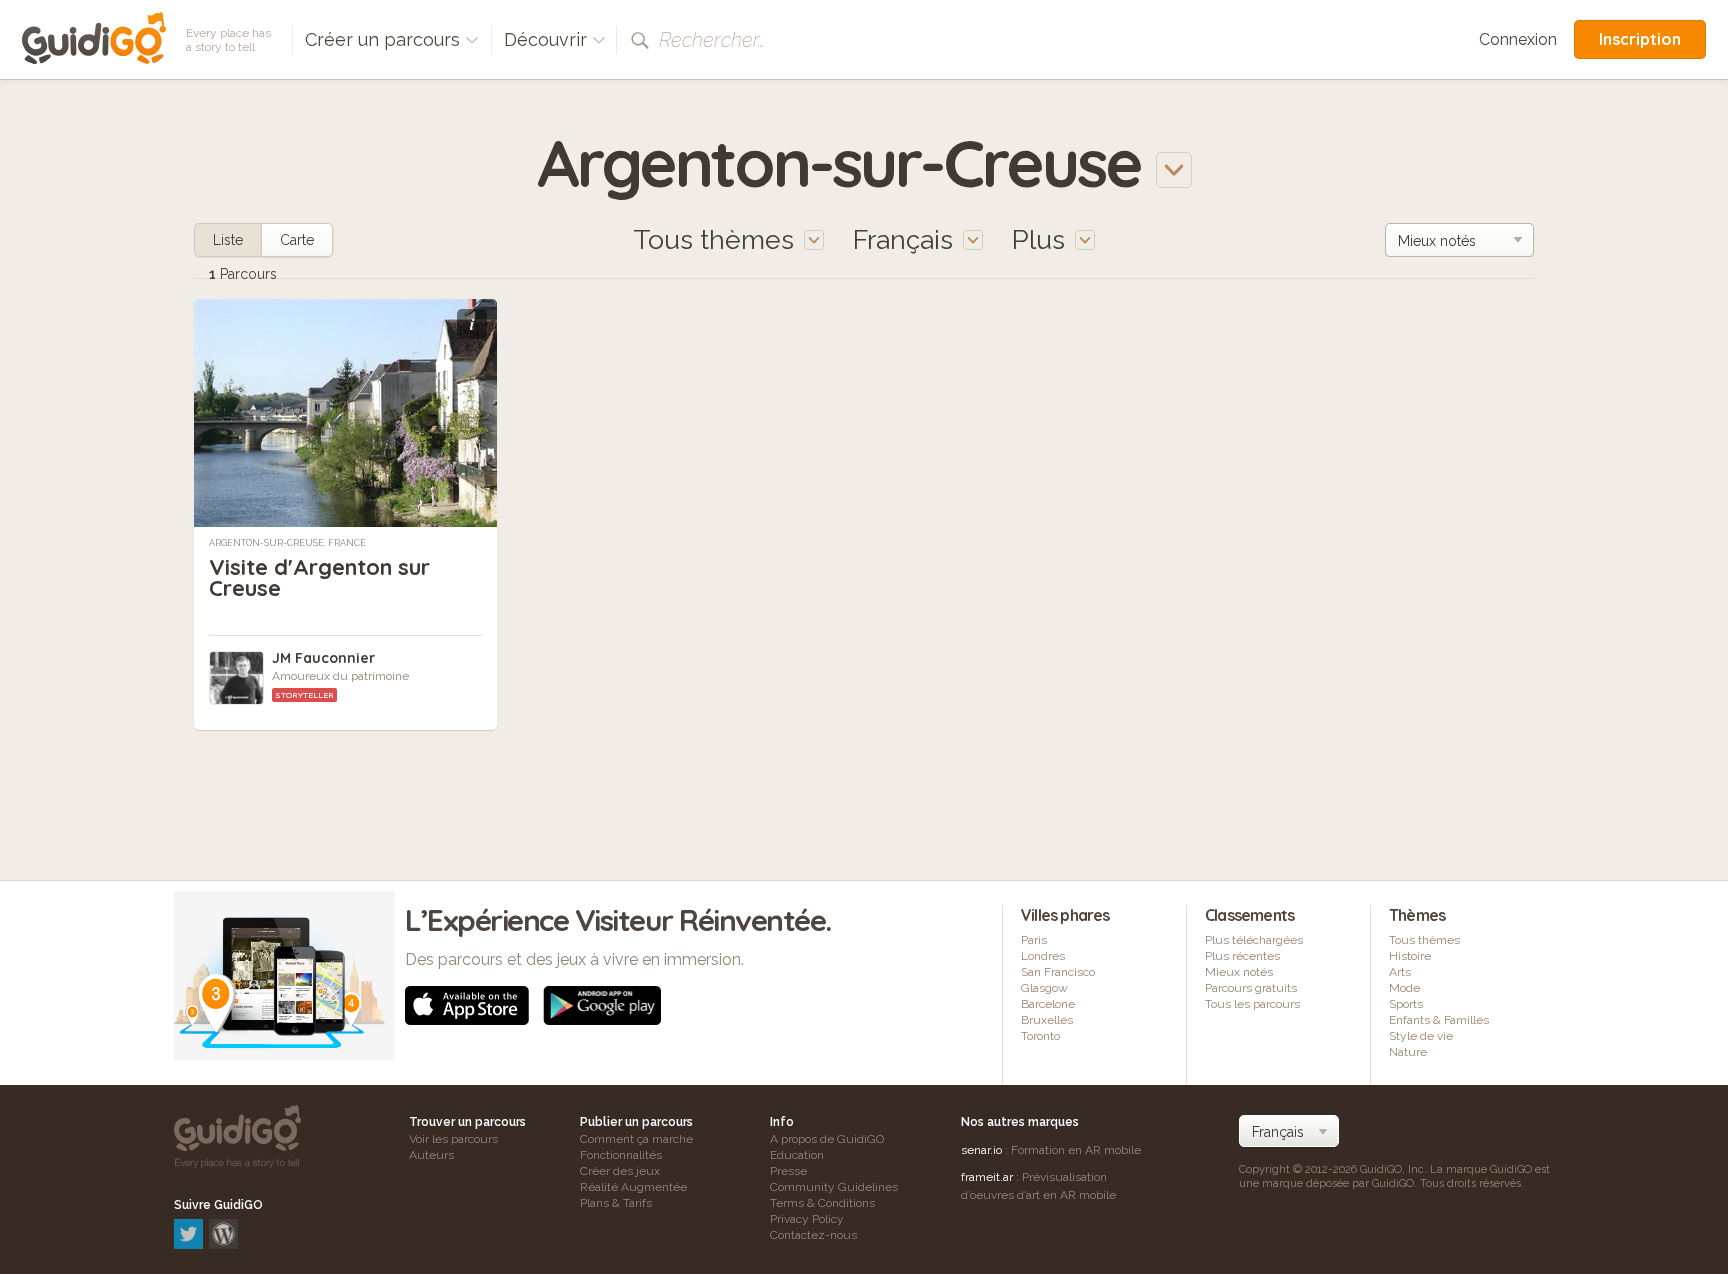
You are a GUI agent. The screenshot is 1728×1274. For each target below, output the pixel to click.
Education (797, 1155)
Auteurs (431, 1155)
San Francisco (1058, 972)
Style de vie (1421, 1036)
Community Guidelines (834, 1187)
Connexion (1518, 39)
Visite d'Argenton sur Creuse (319, 577)
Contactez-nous (813, 1235)
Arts (1400, 972)
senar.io (981, 1150)
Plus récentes (1242, 956)
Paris (1034, 940)
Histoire (1410, 956)
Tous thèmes (1424, 940)
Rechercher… (712, 40)
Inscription (1640, 39)
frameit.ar (987, 1177)
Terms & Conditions (822, 1203)
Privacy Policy (807, 1219)
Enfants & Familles (1439, 1020)
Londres (1043, 956)
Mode (1404, 988)
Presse (788, 1171)
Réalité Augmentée (633, 1187)
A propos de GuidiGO (827, 1139)
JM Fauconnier (323, 658)
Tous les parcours (1252, 1004)
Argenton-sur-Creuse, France (287, 543)
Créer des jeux (620, 1171)
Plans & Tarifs (616, 1203)
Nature (1408, 1052)
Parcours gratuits (1251, 988)
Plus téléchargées (1254, 940)
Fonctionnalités (621, 1155)
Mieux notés (1239, 972)
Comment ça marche (636, 1139)
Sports (1406, 1004)
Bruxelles (1047, 1020)
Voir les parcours (453, 1139)
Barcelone (1048, 1004)
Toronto (1040, 1036)
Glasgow (1044, 988)
